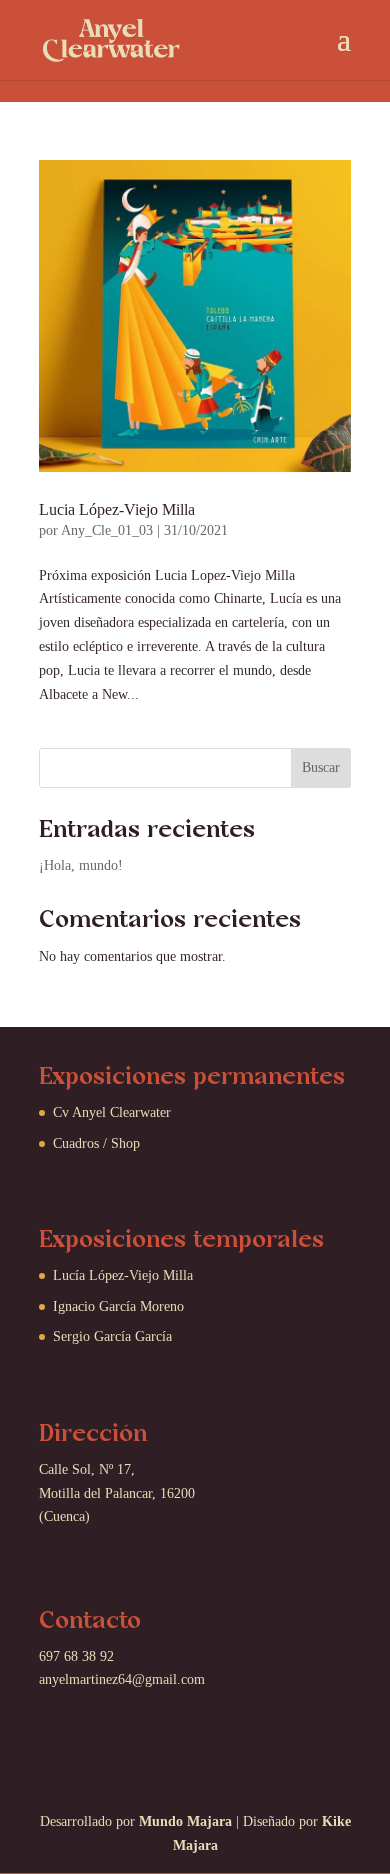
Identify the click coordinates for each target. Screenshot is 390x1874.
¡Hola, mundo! (81, 865)
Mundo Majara (185, 1821)
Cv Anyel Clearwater (112, 1112)
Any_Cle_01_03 (107, 530)
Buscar (321, 767)
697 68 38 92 (76, 1656)
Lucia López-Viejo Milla (117, 509)
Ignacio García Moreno (118, 1306)
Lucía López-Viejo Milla (123, 1275)
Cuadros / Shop (96, 1143)
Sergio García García (112, 1336)
